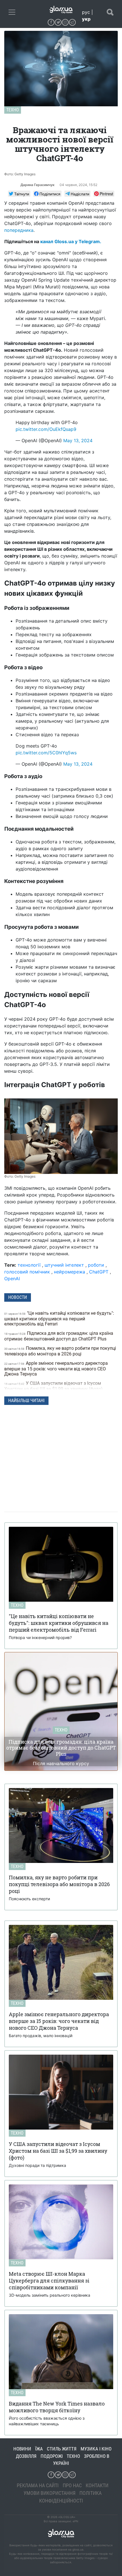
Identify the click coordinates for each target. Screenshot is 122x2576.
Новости (18, 1297)
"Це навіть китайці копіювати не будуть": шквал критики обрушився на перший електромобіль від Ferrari (59, 1319)
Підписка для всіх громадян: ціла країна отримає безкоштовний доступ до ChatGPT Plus (59, 1336)
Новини (22, 2449)
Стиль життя (62, 2449)
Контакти (97, 2485)
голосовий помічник (27, 1272)
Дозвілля (26, 2456)
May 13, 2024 (78, 441)
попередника (19, 230)
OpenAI (12, 1279)
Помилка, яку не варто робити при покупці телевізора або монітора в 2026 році (60, 1351)
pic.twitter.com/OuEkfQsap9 (46, 429)
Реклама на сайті (38, 2485)
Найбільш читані (26, 1401)
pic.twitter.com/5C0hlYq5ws (46, 753)
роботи (96, 1265)
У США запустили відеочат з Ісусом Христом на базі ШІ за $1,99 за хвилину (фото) (54, 1386)
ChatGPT (99, 1272)
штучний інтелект (64, 1265)
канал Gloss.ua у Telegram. (71, 241)
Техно (13, 110)
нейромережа (70, 1272)
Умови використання (50, 2493)
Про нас (72, 2485)
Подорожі (52, 2456)
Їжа (39, 2449)
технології (29, 1265)
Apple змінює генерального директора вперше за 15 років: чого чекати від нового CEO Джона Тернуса (56, 1369)
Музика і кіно (96, 2449)
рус (86, 12)
